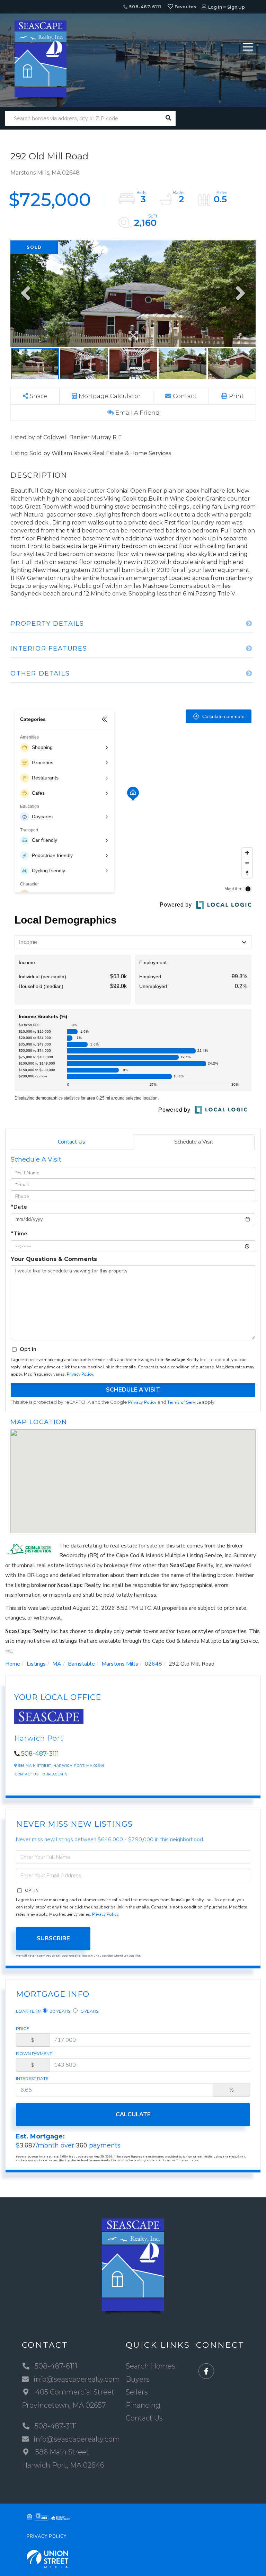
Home (13, 1664)
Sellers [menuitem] (137, 2392)
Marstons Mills (120, 1664)
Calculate (133, 2114)
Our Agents (55, 1774)
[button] (168, 118)
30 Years (60, 2011)
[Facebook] (206, 2371)
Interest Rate (32, 2078)
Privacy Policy (80, 1374)
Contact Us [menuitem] (144, 2418)
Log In (215, 7)
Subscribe (53, 1938)
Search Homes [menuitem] (150, 2366)
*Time (19, 1234)
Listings (36, 1664)
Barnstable (81, 1664)
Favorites (185, 7)
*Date (19, 1207)
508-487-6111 (144, 7)
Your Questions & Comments (54, 1259)
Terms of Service (184, 1402)
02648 (153, 1664)
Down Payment (34, 2053)
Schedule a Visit (194, 1142)
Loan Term (29, 2011)
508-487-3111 (40, 1754)
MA (57, 1664)
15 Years (89, 2011)
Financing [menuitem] (143, 2405)
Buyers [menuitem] (138, 2379)
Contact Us (72, 1142)
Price (23, 2028)
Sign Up (236, 7)
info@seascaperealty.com (77, 2379)
